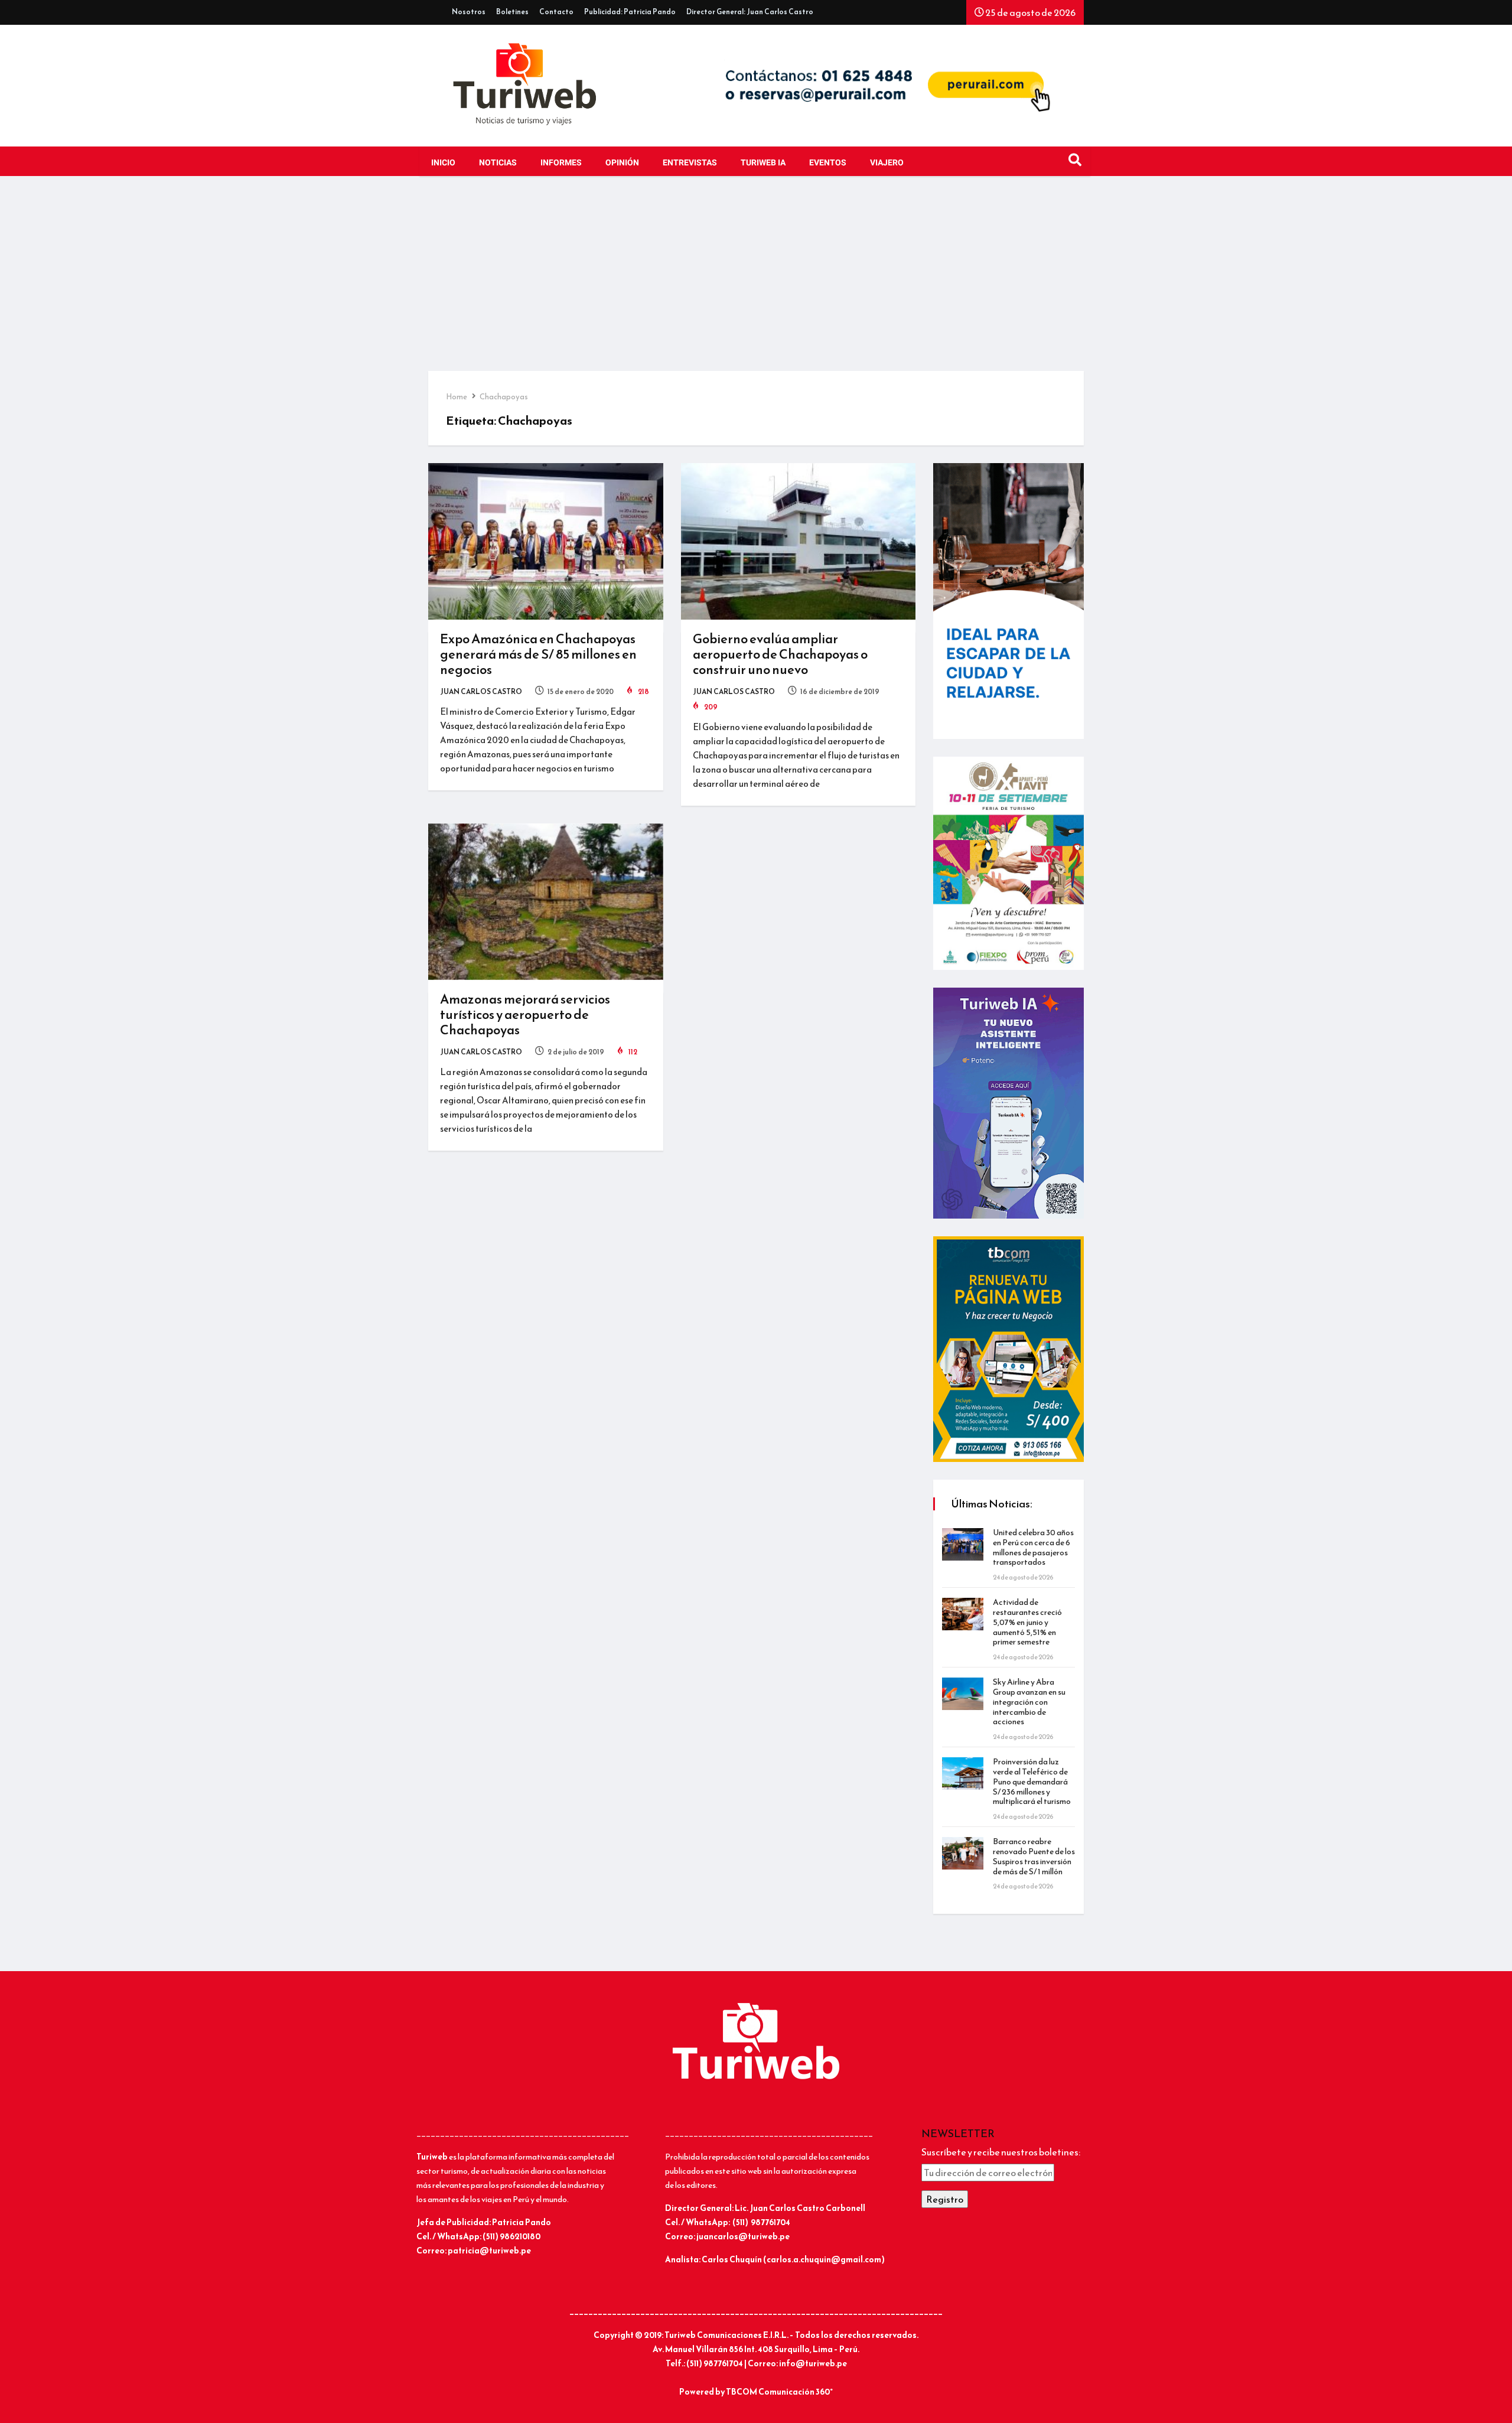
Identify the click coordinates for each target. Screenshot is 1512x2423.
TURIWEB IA (763, 163)
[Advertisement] (756, 282)
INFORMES (561, 163)
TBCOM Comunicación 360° (779, 2392)
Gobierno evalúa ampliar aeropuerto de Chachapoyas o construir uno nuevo (780, 654)
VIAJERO (887, 163)
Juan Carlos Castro (481, 692)
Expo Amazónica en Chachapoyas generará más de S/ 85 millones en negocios (538, 654)
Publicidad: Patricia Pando (630, 12)
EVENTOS (828, 163)
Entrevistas (690, 163)
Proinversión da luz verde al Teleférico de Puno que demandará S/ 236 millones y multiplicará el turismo (1032, 1782)
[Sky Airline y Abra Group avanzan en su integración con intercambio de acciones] (963, 1694)
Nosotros (469, 12)
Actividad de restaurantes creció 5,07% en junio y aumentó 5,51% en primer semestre (1027, 1622)
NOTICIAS (498, 163)
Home (457, 397)
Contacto (556, 12)
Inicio (443, 163)
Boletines (512, 12)
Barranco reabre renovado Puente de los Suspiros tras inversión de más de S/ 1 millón (1034, 1856)
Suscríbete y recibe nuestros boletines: (1001, 2152)
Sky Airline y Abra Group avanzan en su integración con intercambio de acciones (1029, 1702)
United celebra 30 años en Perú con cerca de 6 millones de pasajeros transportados (1033, 1547)
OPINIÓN (622, 163)
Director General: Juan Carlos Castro (750, 12)
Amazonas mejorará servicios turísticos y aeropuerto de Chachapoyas (525, 1015)
